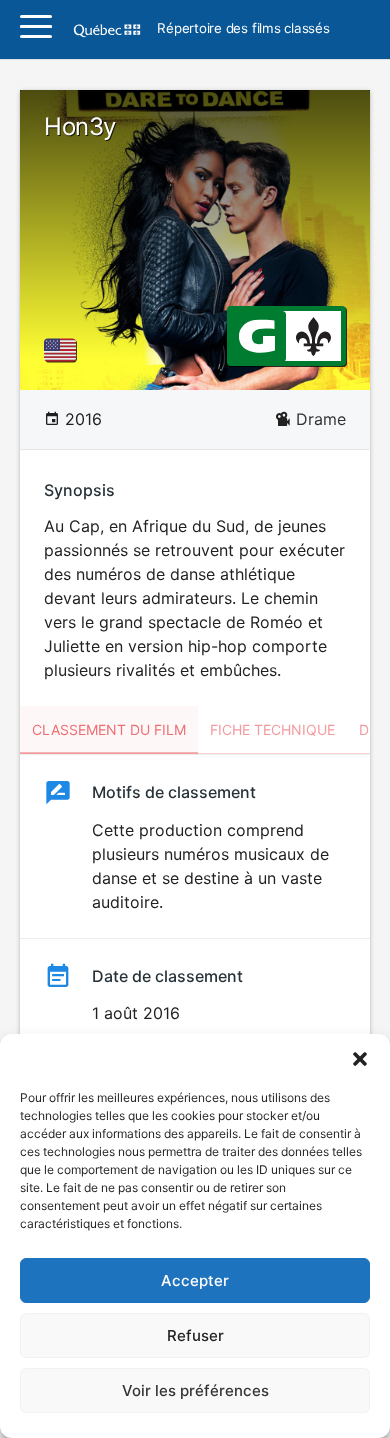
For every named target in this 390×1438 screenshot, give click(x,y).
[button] (360, 1059)
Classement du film (109, 729)
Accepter (195, 1280)
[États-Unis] (64, 350)
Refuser (195, 1335)
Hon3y (80, 126)
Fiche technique (272, 729)
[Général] (256, 335)
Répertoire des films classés (243, 29)
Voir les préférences (195, 1390)
